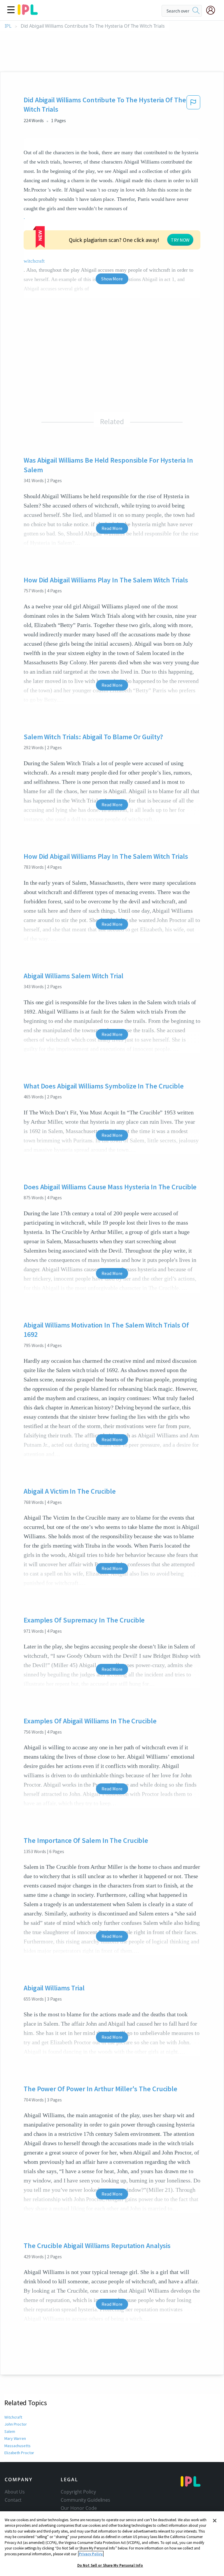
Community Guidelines (85, 2500)
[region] (112, 2544)
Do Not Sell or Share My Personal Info (110, 2565)
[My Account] (213, 10)
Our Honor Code (79, 2508)
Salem (10, 2431)
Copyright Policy (78, 2492)
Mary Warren (15, 2438)
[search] (196, 11)
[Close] (215, 2521)
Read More (112, 528)
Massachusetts (17, 2446)
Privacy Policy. (91, 2554)
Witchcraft (13, 2417)
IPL (8, 26)
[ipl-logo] (28, 13)
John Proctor (16, 2424)
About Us (15, 2492)
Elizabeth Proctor (19, 2453)
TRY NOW (180, 240)
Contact (13, 2500)
